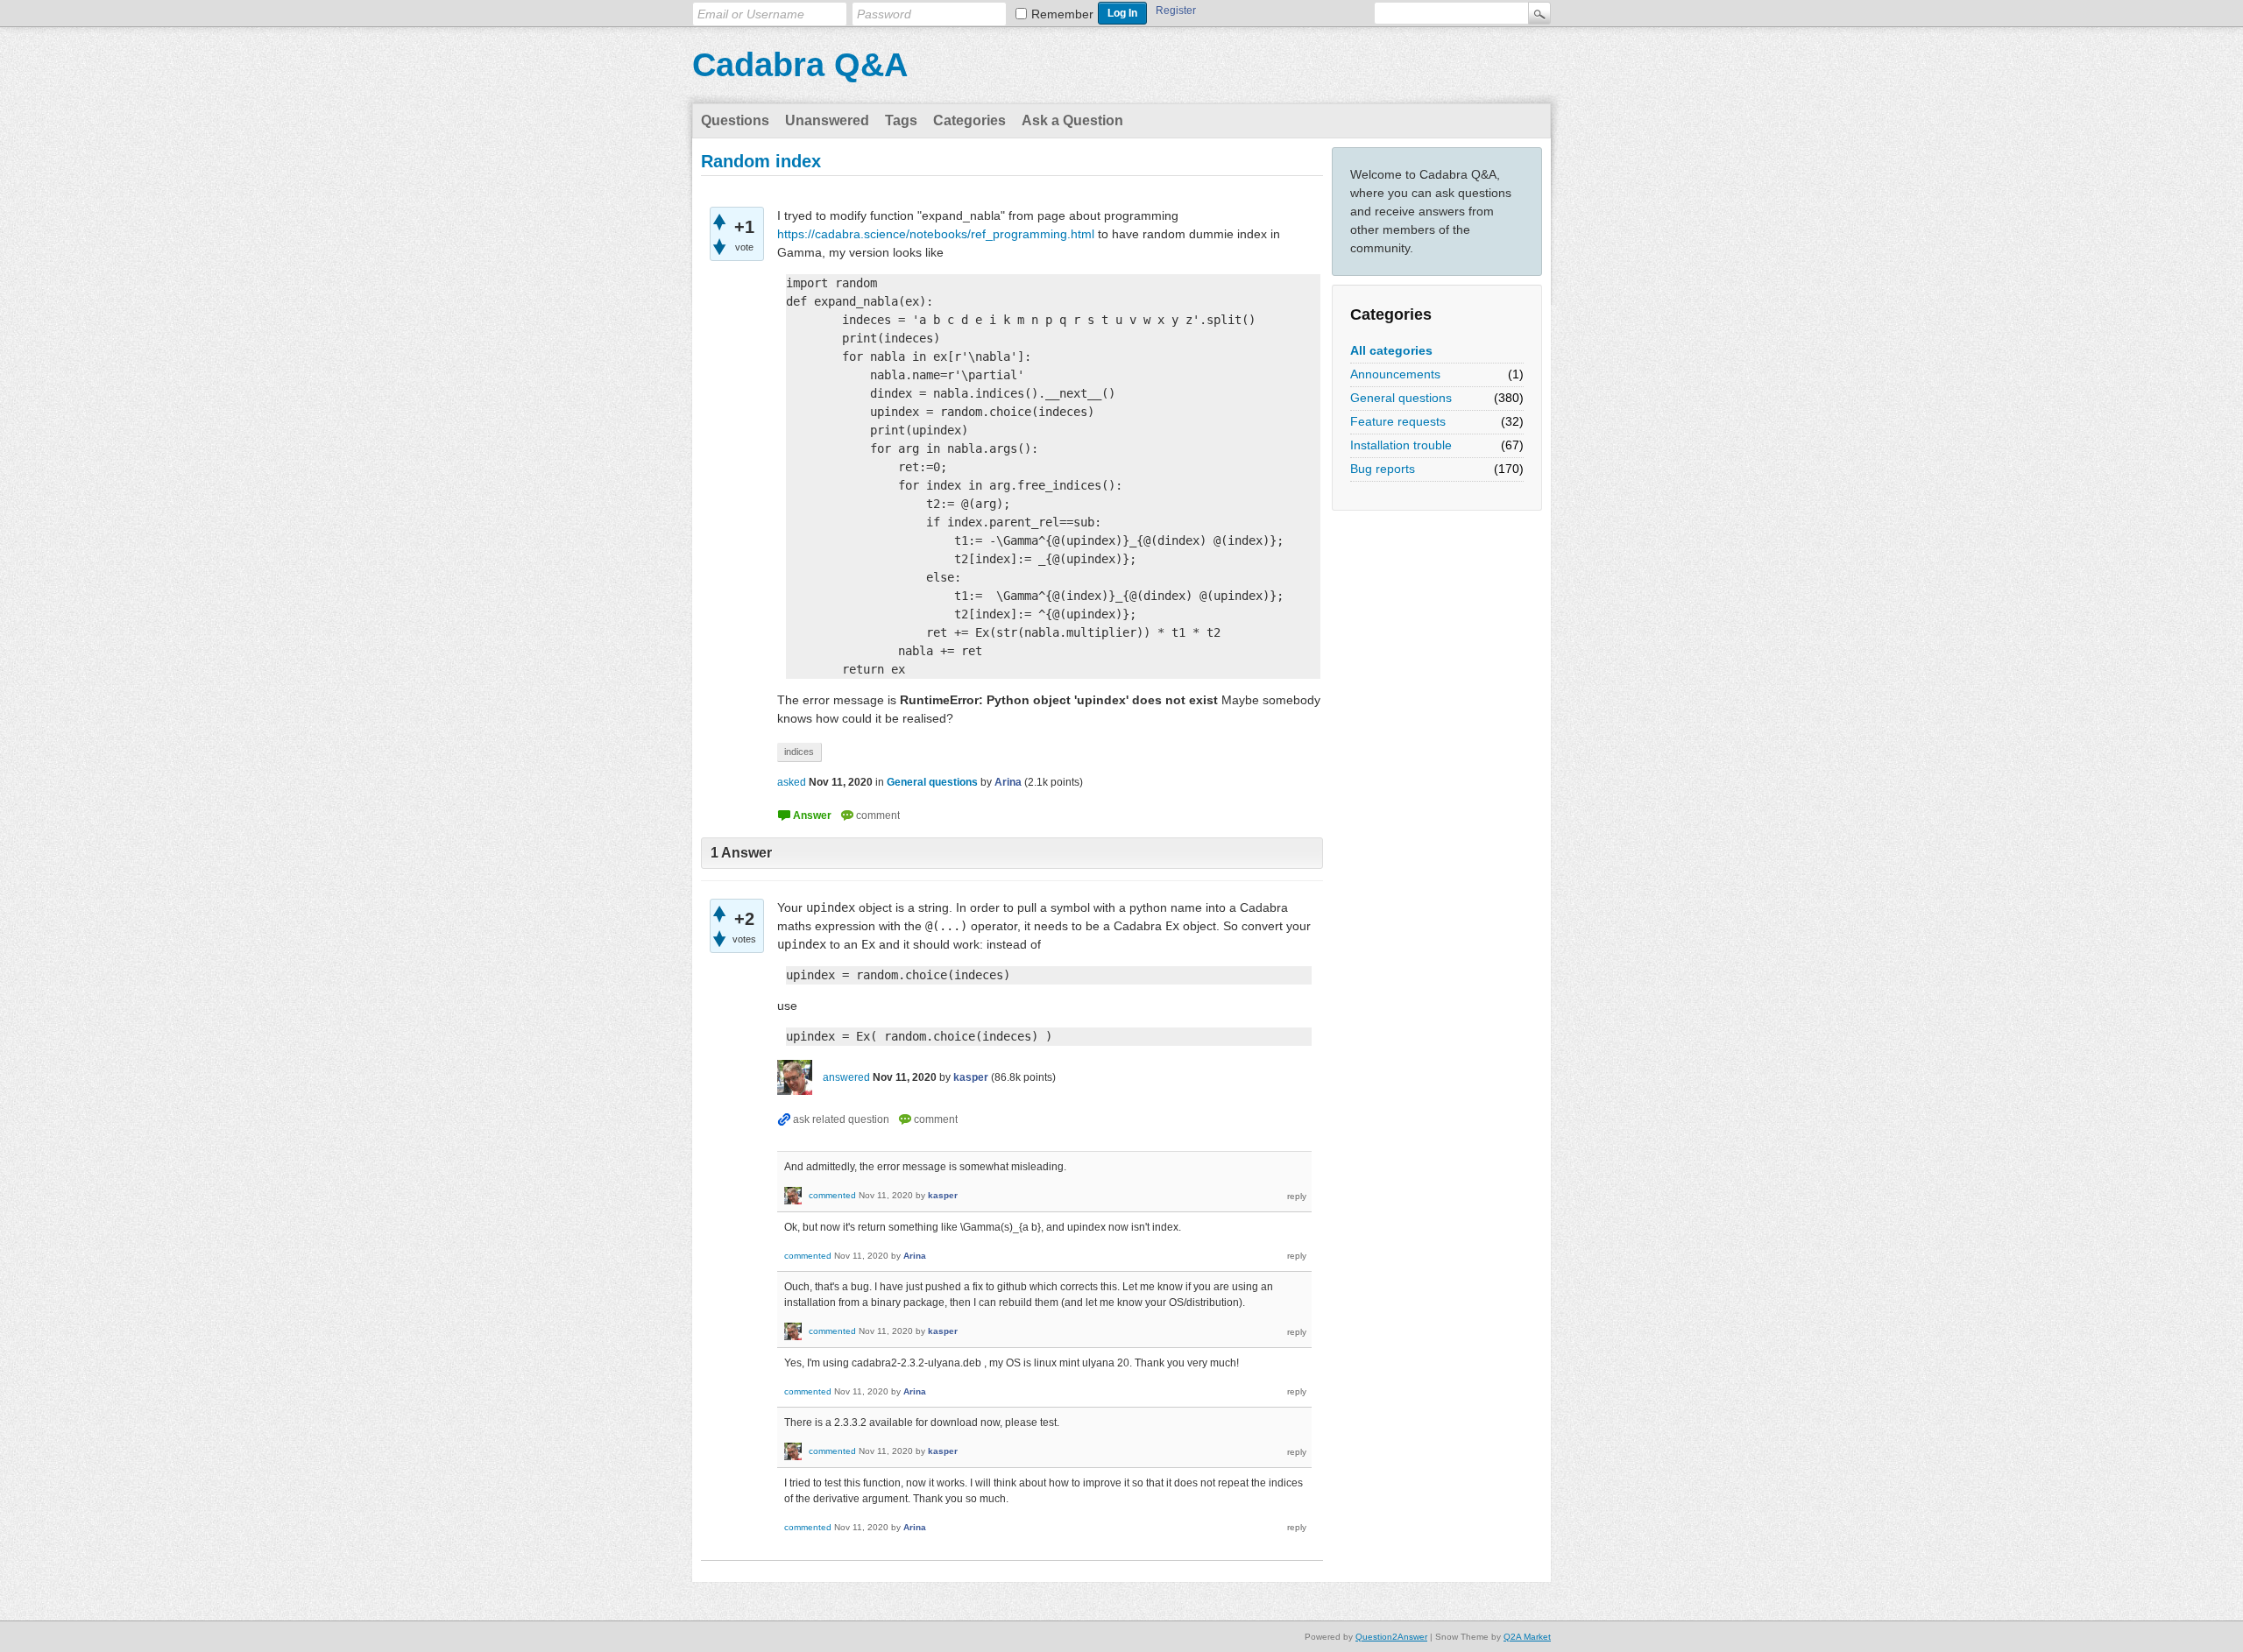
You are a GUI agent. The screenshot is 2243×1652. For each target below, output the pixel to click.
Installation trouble (1401, 445)
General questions (1401, 398)
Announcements (1395, 374)
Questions (735, 120)
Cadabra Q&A (800, 65)
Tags (901, 120)
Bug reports (1383, 469)
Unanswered (827, 120)
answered (846, 1077)
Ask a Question (1072, 120)
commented (832, 1195)
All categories (1391, 350)
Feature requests (1398, 421)
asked (792, 782)
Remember (1062, 14)
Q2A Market (1527, 1637)
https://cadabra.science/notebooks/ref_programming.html (936, 234)
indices (799, 752)
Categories (969, 120)
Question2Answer (1391, 1637)
